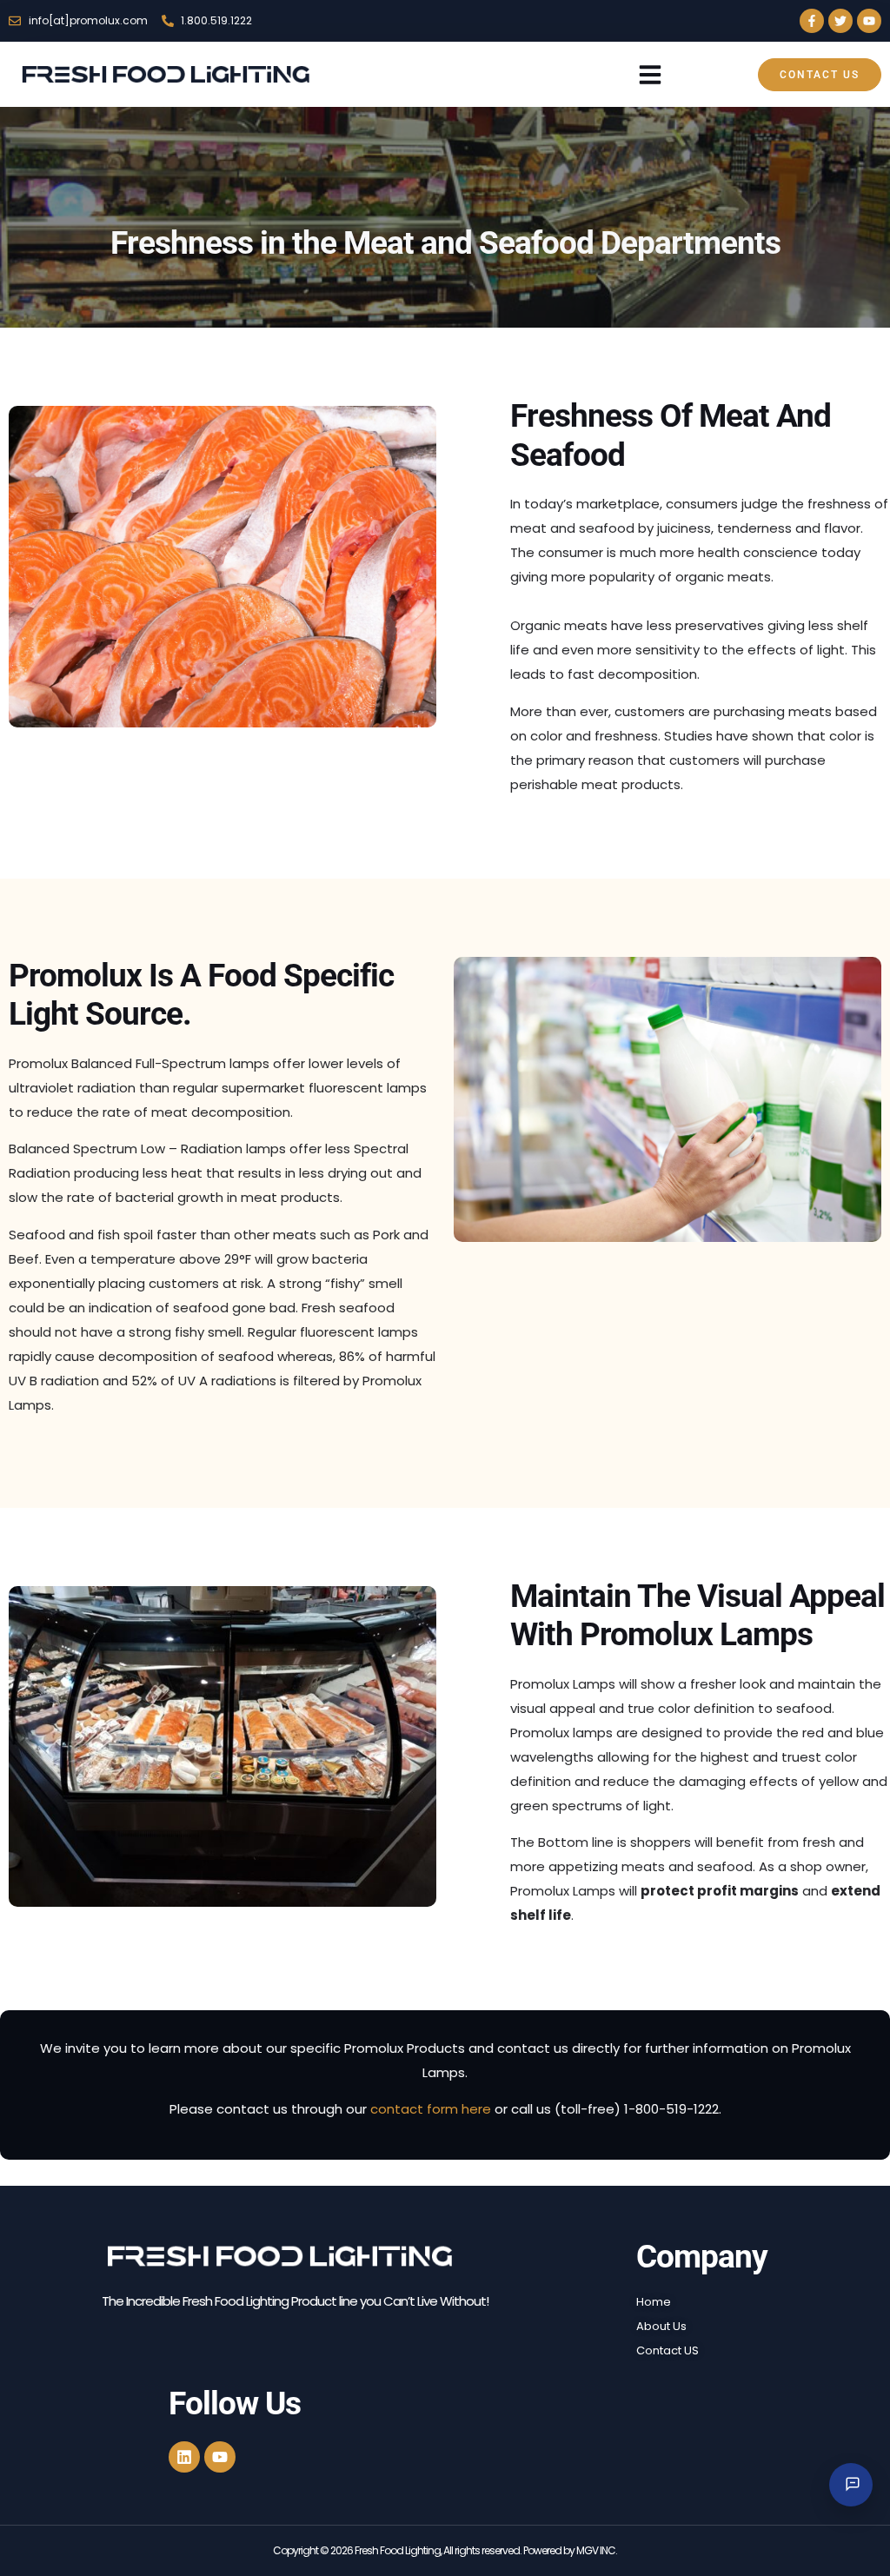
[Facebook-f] (812, 21)
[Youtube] (869, 21)
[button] (650, 75)
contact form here (431, 2109)
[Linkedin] (184, 2457)
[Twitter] (840, 21)
